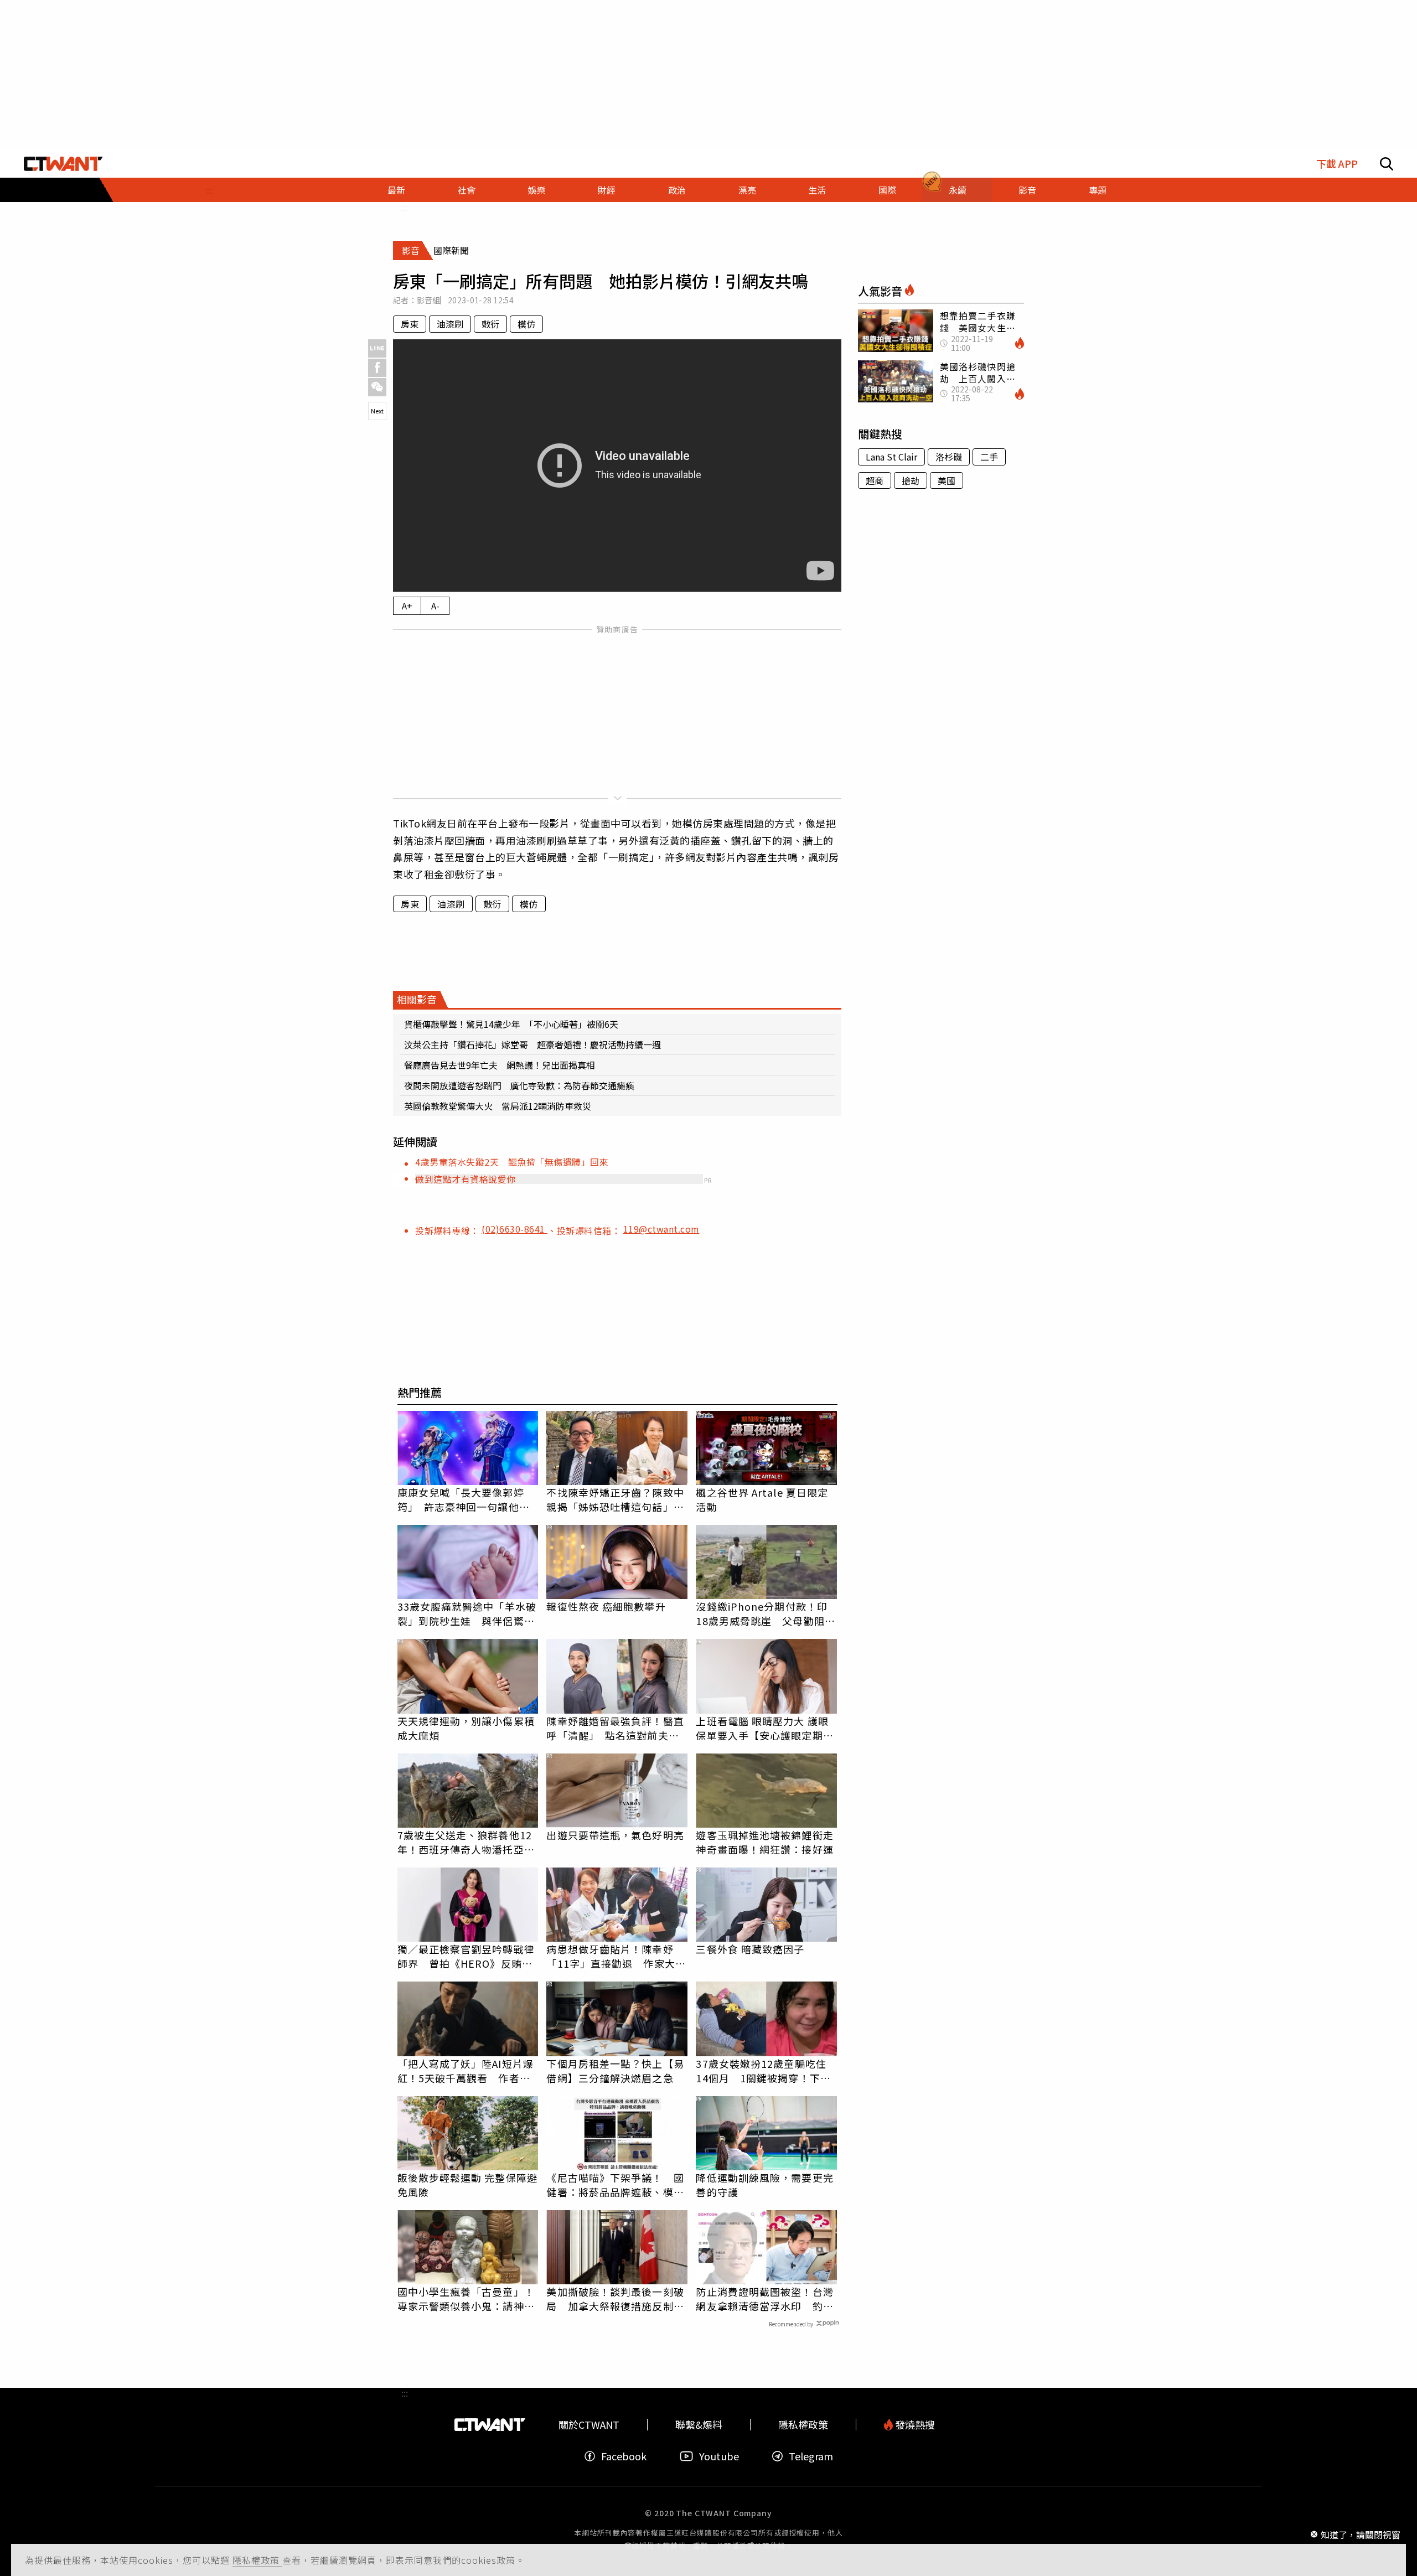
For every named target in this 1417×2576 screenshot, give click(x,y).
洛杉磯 (949, 457)
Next (377, 411)
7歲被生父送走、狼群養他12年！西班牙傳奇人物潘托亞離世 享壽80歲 (466, 1842)
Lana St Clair (891, 457)
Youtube (719, 2456)
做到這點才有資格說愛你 (466, 1179)
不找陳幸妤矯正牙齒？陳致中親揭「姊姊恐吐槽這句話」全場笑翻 (615, 1499)
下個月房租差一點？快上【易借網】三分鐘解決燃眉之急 (615, 2071)
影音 (1027, 190)
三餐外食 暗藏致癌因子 (750, 1949)
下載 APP (1337, 164)
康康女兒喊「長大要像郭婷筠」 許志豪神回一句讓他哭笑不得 (464, 1499)
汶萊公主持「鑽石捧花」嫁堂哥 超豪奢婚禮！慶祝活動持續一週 (532, 1044)
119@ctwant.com (661, 1229)
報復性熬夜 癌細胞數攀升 (606, 1606)
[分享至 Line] (377, 348)
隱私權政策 (257, 2560)
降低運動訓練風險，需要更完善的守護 (764, 2185)
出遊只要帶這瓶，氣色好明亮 (615, 1835)
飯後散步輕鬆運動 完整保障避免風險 (467, 2185)
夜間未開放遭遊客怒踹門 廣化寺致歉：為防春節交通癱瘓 (519, 1085)
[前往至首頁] (63, 164)
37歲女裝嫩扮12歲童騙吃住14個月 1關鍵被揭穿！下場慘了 (763, 2071)
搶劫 (911, 480)
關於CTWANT (589, 2425)
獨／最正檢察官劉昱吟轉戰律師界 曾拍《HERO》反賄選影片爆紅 (466, 1956)
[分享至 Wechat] (377, 387)
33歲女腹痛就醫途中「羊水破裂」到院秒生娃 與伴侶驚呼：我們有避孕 (467, 1613)
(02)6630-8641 (514, 1229)
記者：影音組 (417, 300)
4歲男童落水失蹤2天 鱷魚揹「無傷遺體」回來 (512, 1162)
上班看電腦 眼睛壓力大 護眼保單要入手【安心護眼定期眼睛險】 (764, 1728)
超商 (875, 480)
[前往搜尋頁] (1387, 164)
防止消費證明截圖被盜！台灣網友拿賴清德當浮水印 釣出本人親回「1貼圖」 (764, 2299)
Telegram (811, 2456)
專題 (1098, 190)
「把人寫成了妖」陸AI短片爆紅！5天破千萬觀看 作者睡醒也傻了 (466, 2071)
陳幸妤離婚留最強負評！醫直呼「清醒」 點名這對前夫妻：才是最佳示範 (615, 1728)
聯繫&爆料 (699, 2425)
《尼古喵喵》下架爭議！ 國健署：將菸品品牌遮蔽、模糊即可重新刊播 (615, 2185)
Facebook (624, 2456)
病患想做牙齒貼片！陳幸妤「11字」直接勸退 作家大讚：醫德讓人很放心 (611, 1956)
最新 (396, 190)
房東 (410, 324)
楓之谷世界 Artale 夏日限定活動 (762, 1499)
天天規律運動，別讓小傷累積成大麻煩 (466, 1728)
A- (435, 606)
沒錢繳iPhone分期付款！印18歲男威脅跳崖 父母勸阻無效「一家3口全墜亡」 (765, 1613)
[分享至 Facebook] (377, 368)
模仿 (526, 324)
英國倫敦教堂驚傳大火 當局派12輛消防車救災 (498, 1106)
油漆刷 (450, 324)
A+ (407, 606)
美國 (947, 480)
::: (209, 190)
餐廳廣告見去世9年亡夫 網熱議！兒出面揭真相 (500, 1065)
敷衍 (490, 324)
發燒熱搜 (914, 2425)
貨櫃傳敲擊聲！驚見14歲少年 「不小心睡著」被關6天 (511, 1024)
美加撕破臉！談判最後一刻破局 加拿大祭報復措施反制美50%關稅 (615, 2299)
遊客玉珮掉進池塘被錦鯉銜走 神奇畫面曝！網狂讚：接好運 (766, 1842)
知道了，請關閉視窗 (1361, 2534)
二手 (989, 457)
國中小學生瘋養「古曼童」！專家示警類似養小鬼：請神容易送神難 (466, 2299)
